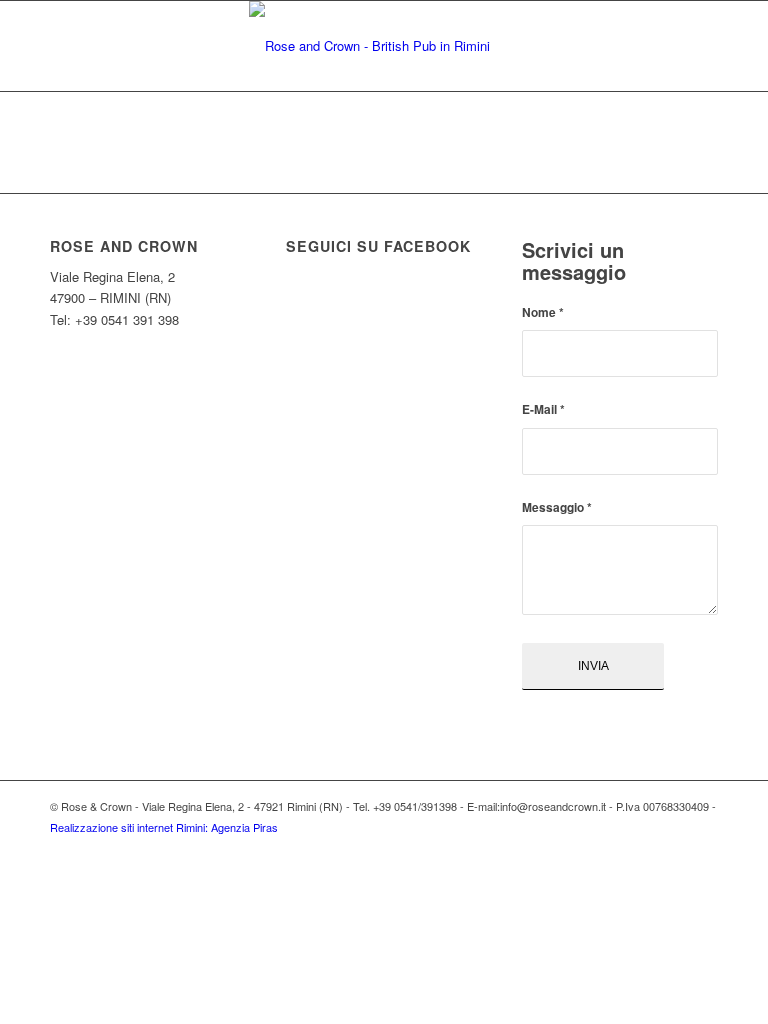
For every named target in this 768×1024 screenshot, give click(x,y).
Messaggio (557, 507)
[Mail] (703, 849)
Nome (543, 312)
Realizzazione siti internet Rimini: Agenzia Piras (164, 827)
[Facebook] (643, 849)
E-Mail (543, 409)
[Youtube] (673, 849)
